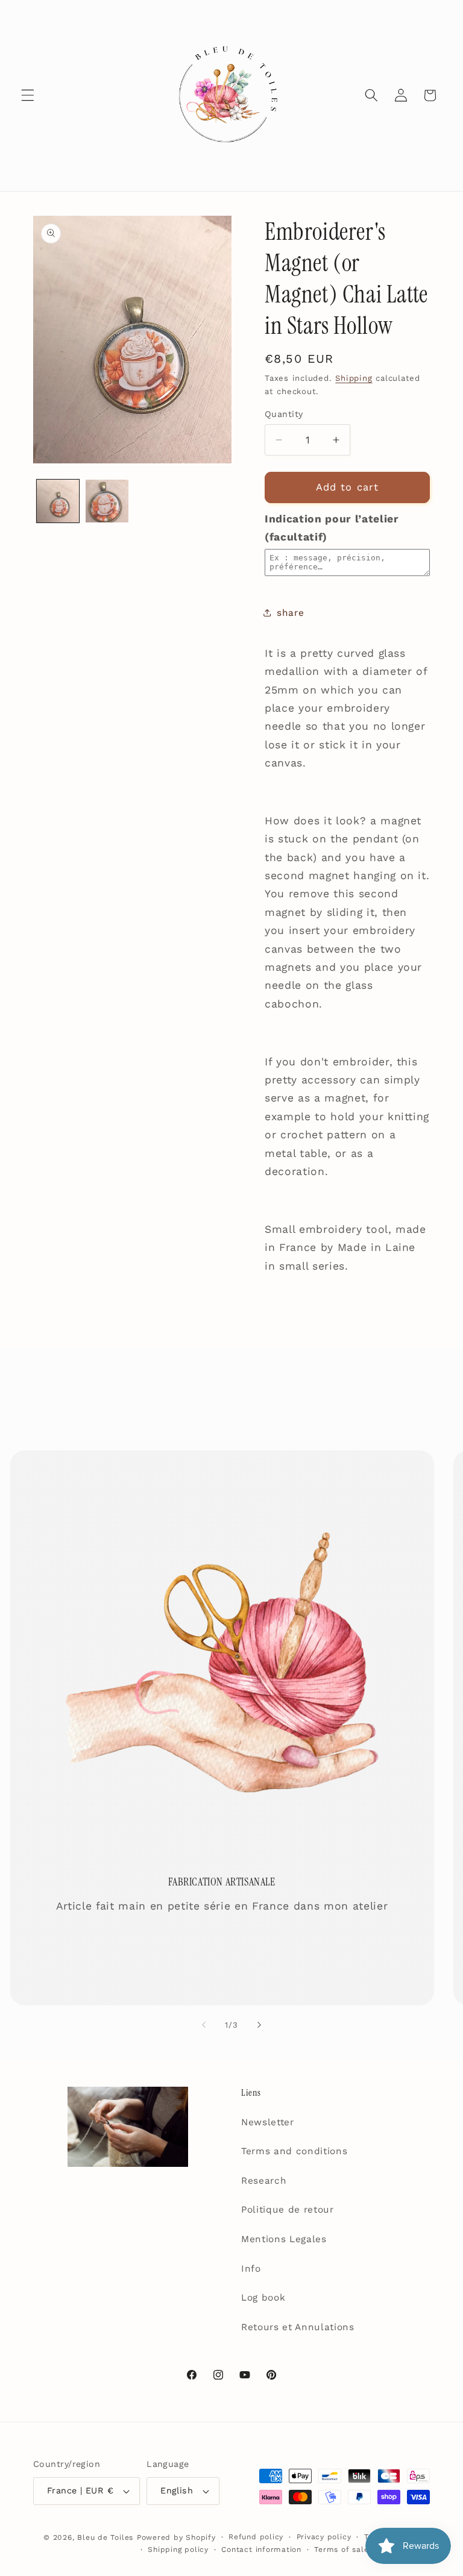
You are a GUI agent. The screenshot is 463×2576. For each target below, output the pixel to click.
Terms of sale (341, 2549)
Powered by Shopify (176, 2537)
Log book (263, 2298)
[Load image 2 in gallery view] (107, 501)
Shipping (354, 378)
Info (251, 2269)
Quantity (284, 414)
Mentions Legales (284, 2239)
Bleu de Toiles (105, 2537)
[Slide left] (204, 2025)
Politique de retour (288, 2210)
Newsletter (268, 2122)
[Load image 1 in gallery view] (58, 501)
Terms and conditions (294, 2151)
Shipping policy (178, 2549)
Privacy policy (324, 2537)
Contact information (261, 2549)
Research (264, 2181)
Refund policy (256, 2537)
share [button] (290, 613)
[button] (28, 95)
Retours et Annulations (298, 2327)
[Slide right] (259, 2025)
